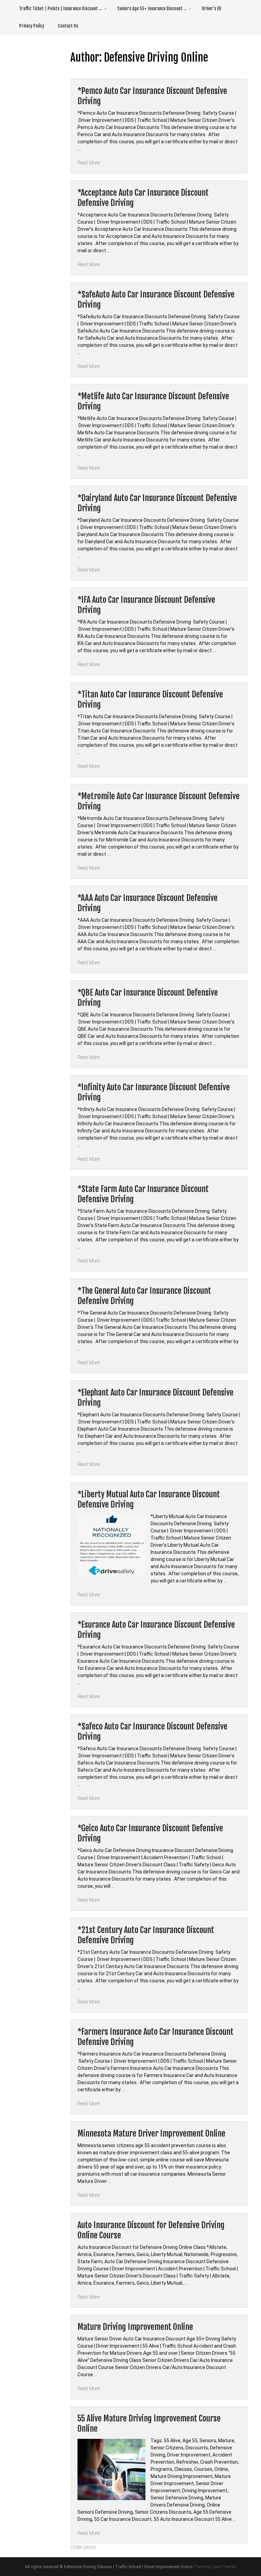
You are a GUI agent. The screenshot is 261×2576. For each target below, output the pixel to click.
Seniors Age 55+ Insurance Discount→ (152, 9)
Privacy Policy (32, 26)
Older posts (83, 2547)
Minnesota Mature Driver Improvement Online (151, 2134)
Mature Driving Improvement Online (135, 2327)
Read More (89, 163)
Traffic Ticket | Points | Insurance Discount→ (61, 9)
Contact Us (68, 26)
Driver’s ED (212, 9)
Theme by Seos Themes (215, 2567)
